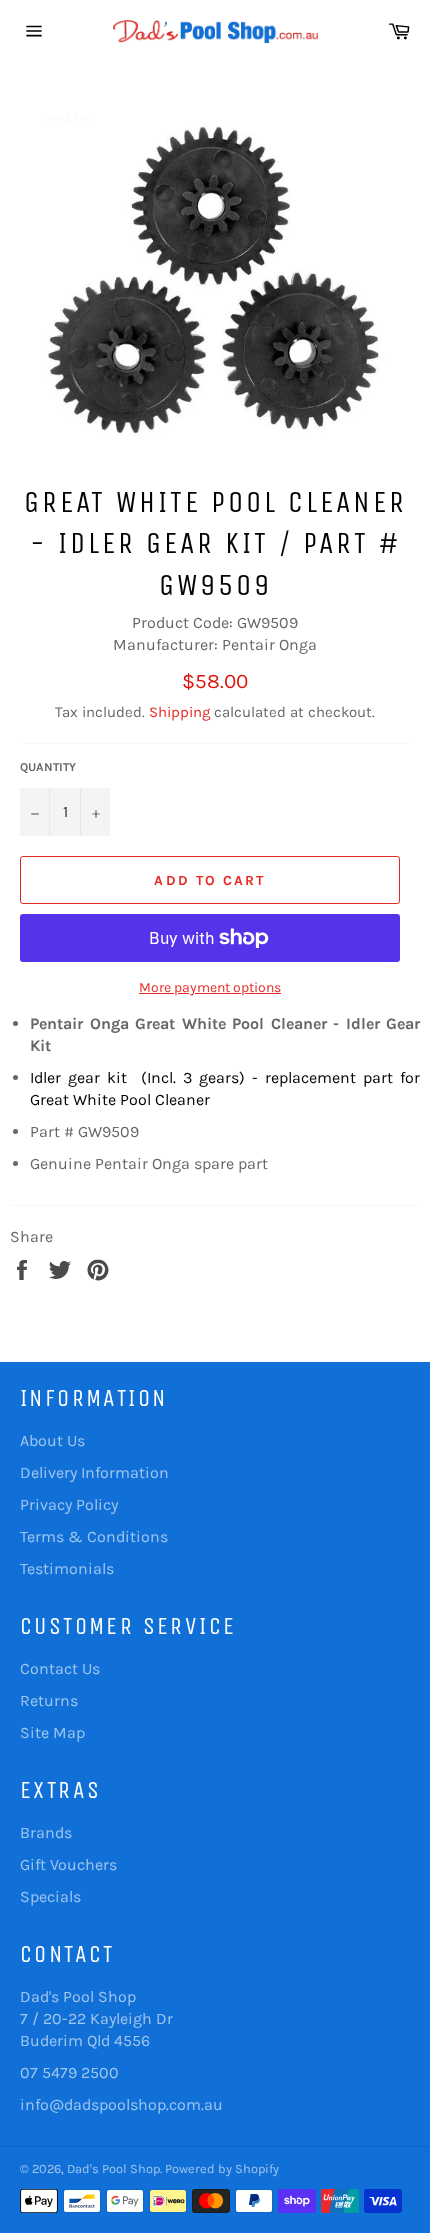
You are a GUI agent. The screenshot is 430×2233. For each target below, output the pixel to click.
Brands (46, 1832)
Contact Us (60, 1668)
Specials (50, 1896)
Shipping (179, 712)
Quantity (48, 767)
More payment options (210, 987)
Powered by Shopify (222, 2168)
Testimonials (67, 1568)
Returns (49, 1700)
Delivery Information (94, 1472)
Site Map (52, 1732)
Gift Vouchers (68, 1864)
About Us (52, 1440)
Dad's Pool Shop (113, 2168)
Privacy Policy (69, 1504)
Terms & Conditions (94, 1536)
